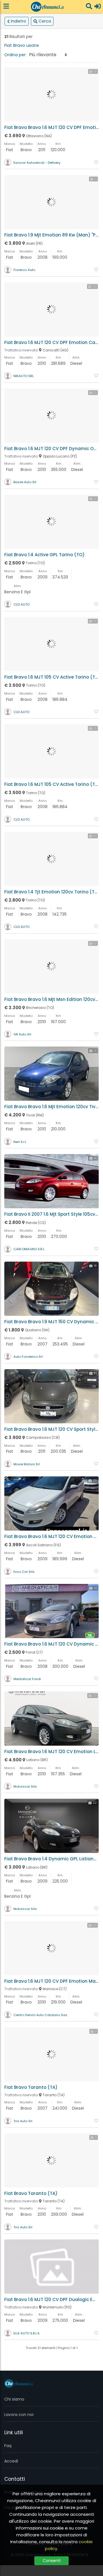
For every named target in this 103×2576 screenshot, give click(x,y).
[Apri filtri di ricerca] (89, 7)
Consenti (52, 2561)
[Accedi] (98, 7)
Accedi (11, 2461)
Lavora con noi (19, 2415)
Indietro (18, 21)
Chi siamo (14, 2399)
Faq (8, 2446)
